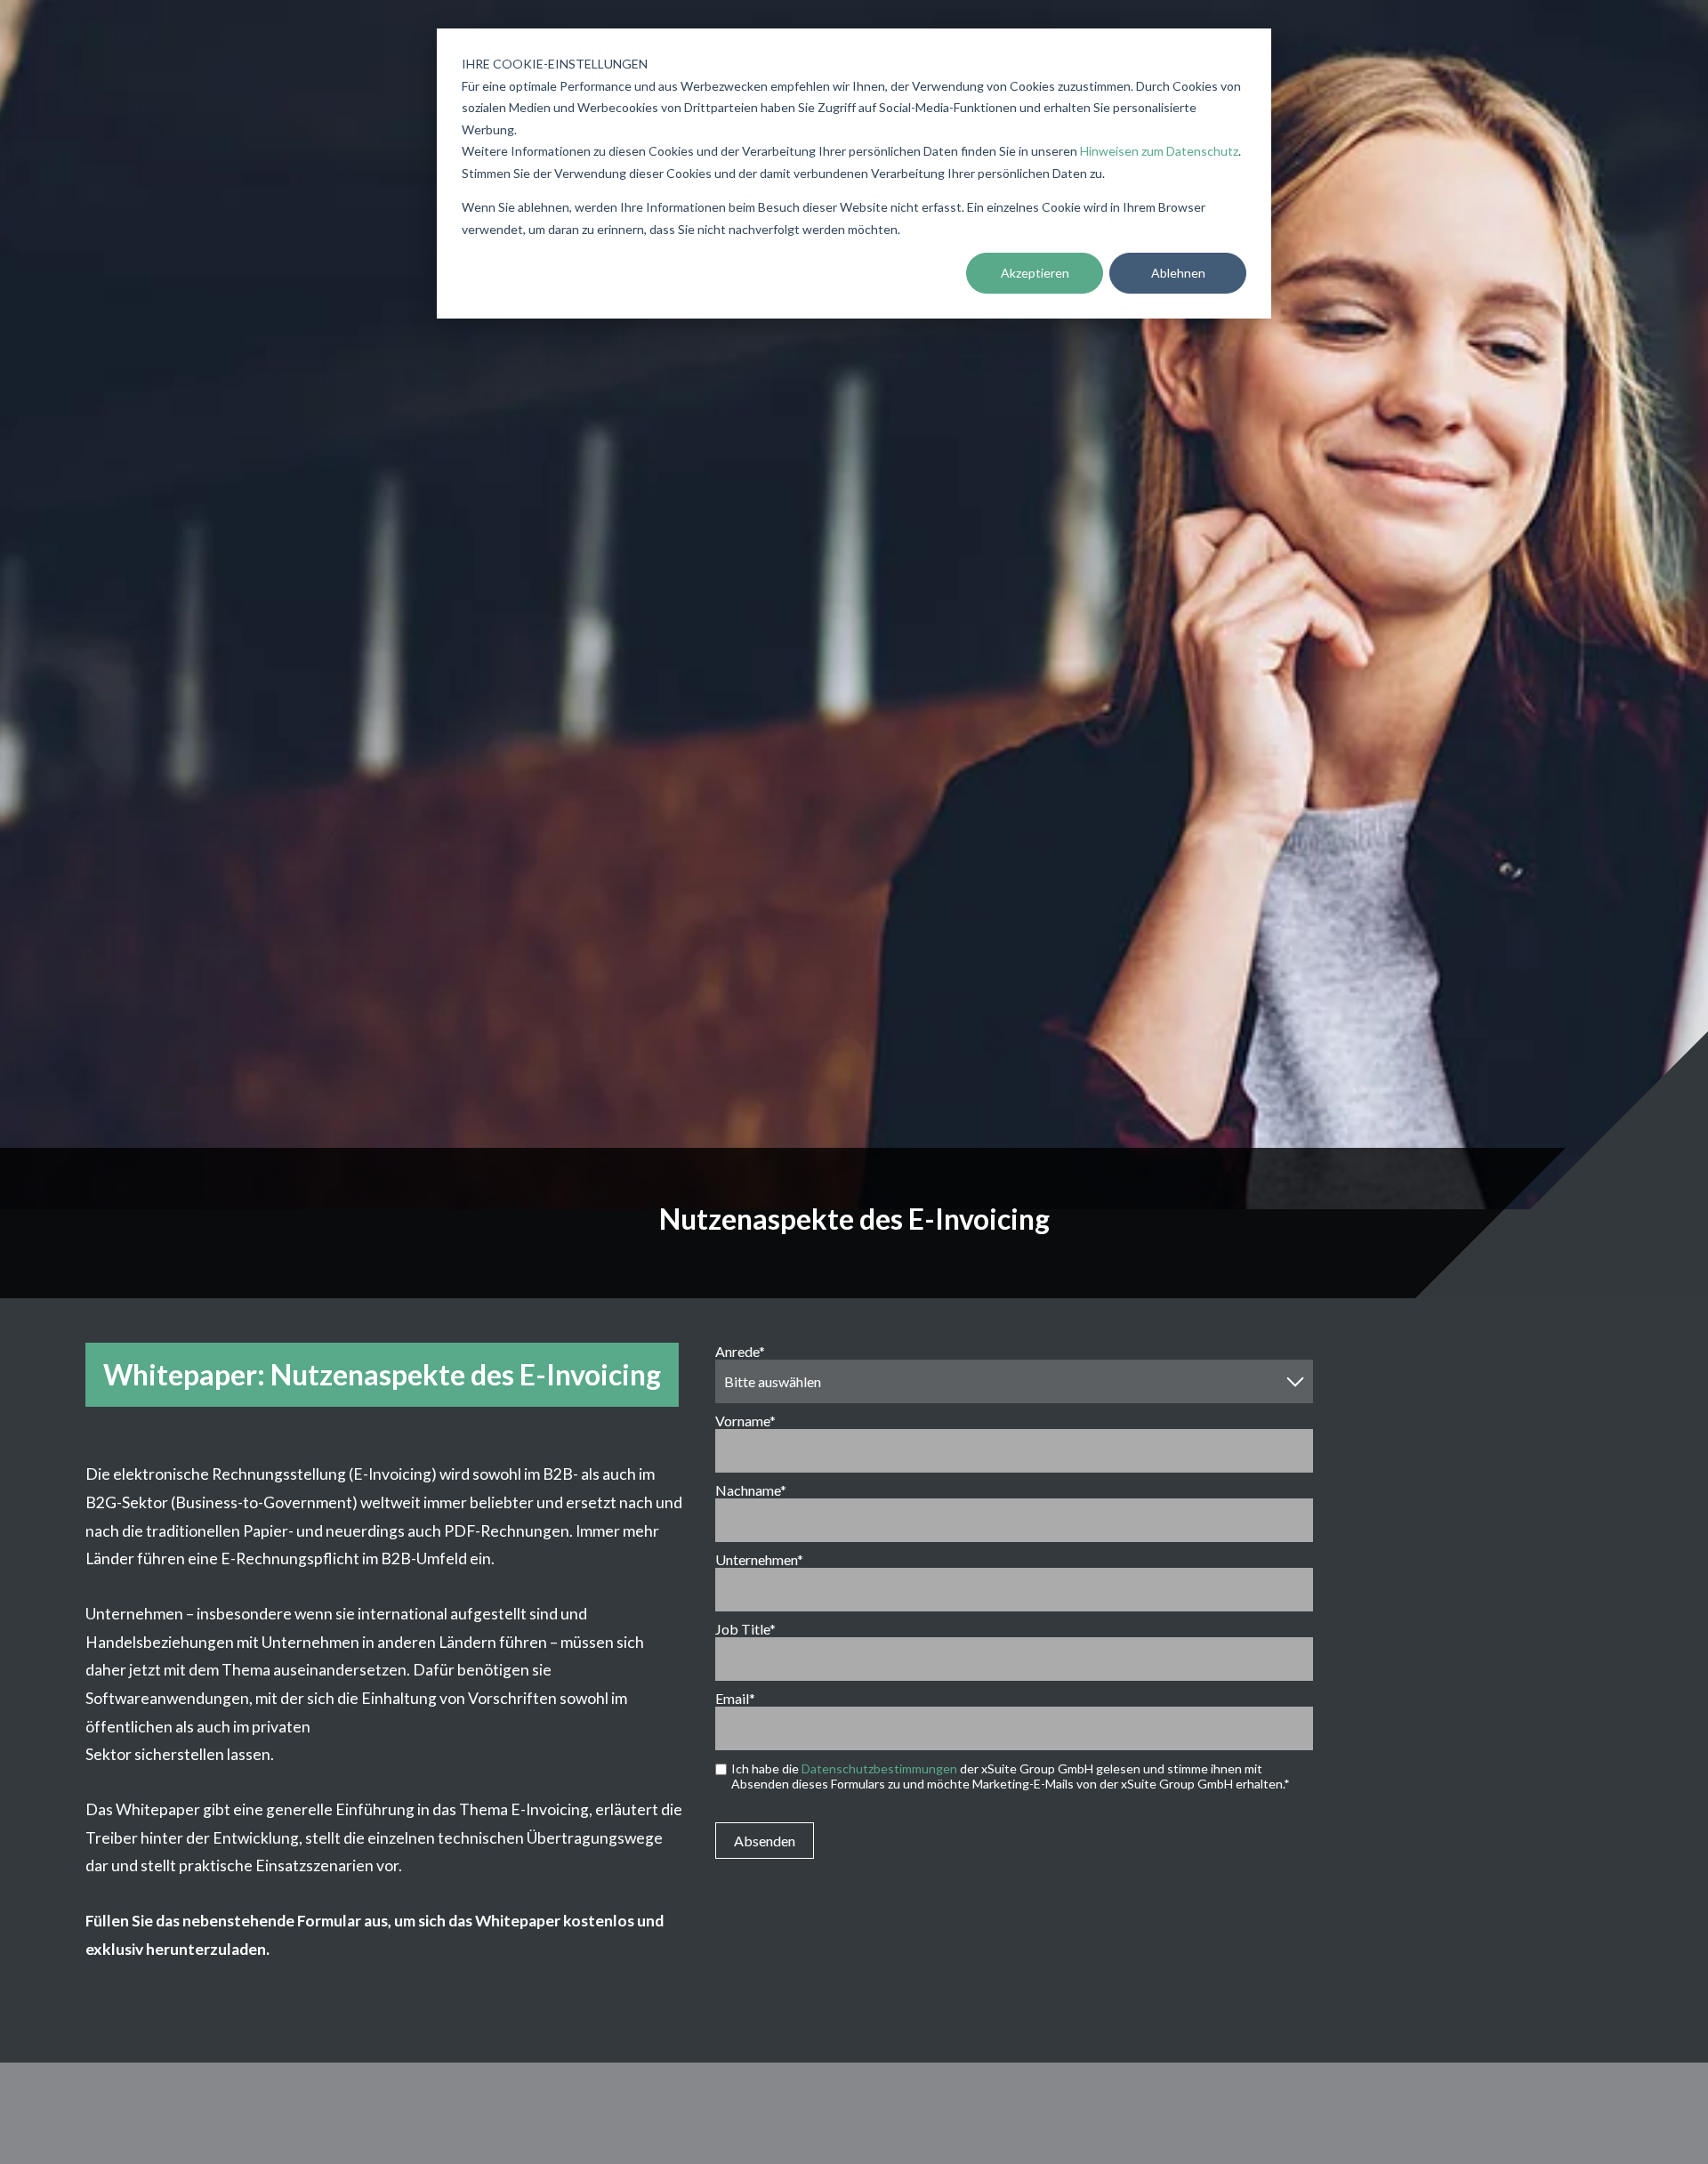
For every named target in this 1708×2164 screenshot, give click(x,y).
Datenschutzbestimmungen (879, 1768)
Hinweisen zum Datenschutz (1159, 151)
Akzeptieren (1035, 273)
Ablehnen (1178, 273)
